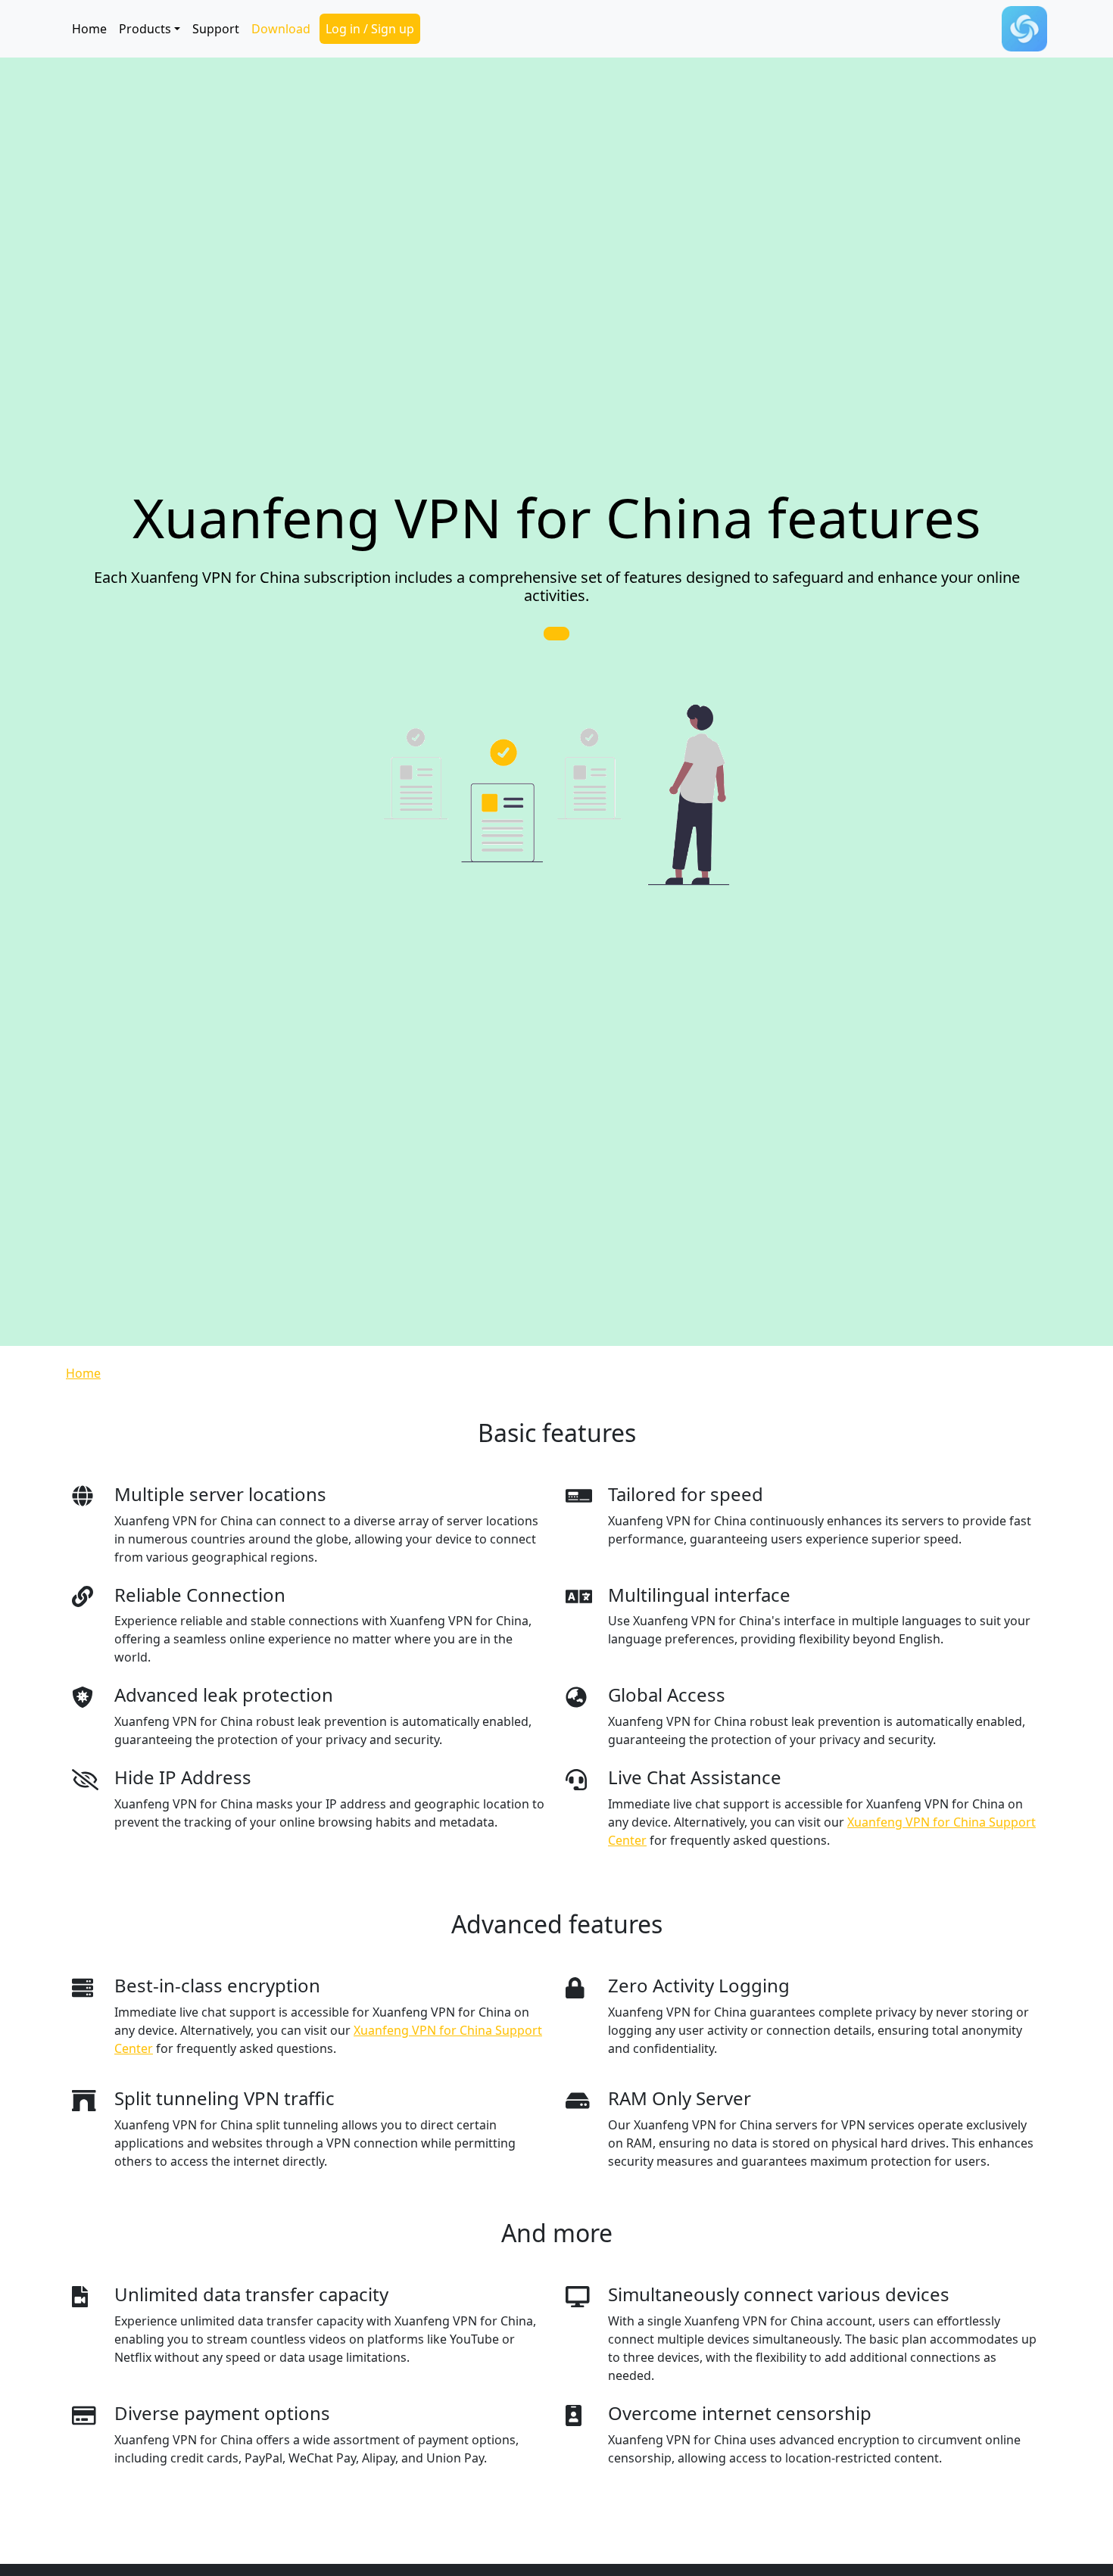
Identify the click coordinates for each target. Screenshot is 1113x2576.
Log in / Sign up (370, 29)
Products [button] (145, 29)
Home (89, 29)
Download (281, 29)
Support (216, 29)
